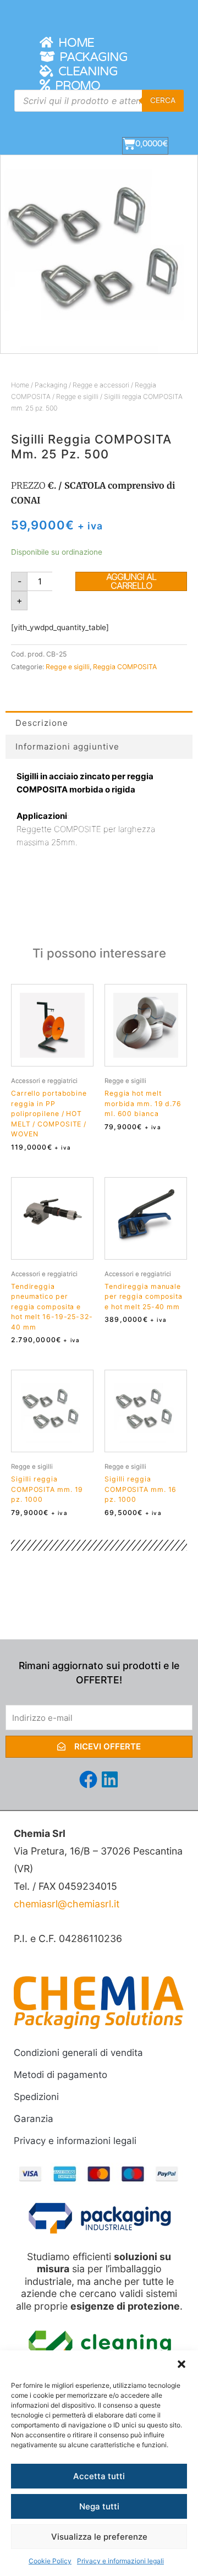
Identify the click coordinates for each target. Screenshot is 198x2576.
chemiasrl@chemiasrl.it (67, 1904)
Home (73, 43)
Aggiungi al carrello (131, 581)
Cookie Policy (50, 2561)
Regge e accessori (101, 385)
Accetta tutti (99, 2476)
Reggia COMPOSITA (125, 667)
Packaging (91, 57)
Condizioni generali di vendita (78, 2053)
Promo (75, 86)
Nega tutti (99, 2506)
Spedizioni (36, 2097)
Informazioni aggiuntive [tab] (67, 746)
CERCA (163, 100)
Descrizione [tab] (42, 723)
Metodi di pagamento (61, 2075)
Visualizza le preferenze (99, 2537)
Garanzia (34, 2119)
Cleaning (85, 72)
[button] (182, 2364)
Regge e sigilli (77, 396)
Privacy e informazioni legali (120, 2561)
